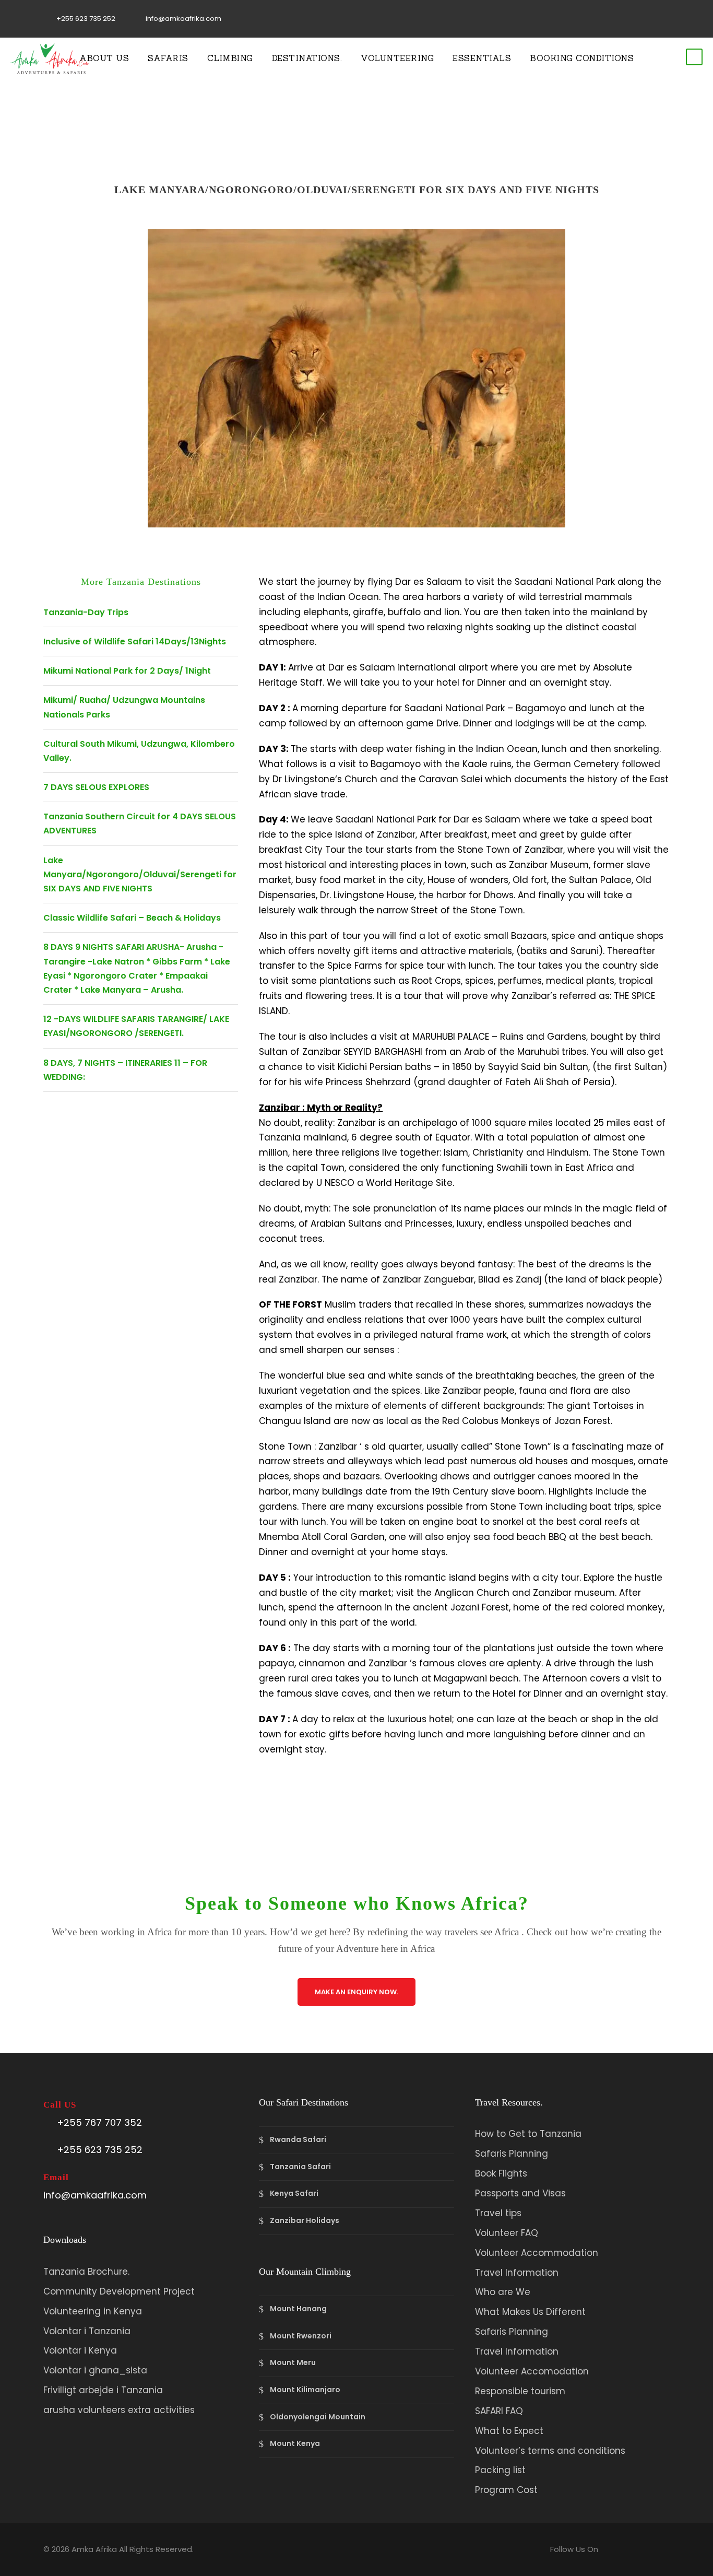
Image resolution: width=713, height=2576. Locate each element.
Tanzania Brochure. (86, 2272)
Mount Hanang (298, 2309)
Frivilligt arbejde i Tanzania (103, 2390)
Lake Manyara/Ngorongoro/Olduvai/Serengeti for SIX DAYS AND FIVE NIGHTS (140, 874)
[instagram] (667, 19)
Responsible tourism (520, 2391)
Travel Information (517, 2273)
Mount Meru (293, 2363)
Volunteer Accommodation (537, 2253)
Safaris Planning (512, 2154)
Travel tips (498, 2213)
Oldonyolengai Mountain (318, 2417)
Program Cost (506, 2490)
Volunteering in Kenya (93, 2311)
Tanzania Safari (300, 2167)
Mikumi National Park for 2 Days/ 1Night (127, 671)
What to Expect (509, 2431)
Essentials (482, 58)
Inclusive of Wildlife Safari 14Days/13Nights (135, 642)
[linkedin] (619, 19)
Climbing (230, 58)
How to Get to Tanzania (528, 2134)
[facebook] (602, 19)
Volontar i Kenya (80, 2350)
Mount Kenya (295, 2443)
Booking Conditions (582, 58)
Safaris (168, 58)
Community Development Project (119, 2291)
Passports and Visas (520, 2193)
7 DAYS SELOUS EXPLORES (96, 787)
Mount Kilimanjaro (305, 2390)
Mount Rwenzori (301, 2336)
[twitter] (651, 19)
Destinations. (307, 58)
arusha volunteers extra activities (119, 2410)
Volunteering (397, 58)
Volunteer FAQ (507, 2233)
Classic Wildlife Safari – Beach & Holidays (132, 918)
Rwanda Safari (298, 2139)
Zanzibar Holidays (305, 2220)
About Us (104, 58)
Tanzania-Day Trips (86, 612)
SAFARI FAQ (499, 2411)
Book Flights (501, 2173)
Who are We (503, 2292)
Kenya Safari (294, 2194)
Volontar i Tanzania (87, 2331)
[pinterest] (635, 19)
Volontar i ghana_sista (95, 2370)
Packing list (500, 2470)
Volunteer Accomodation (532, 2371)
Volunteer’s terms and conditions (550, 2451)
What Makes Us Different (530, 2312)
